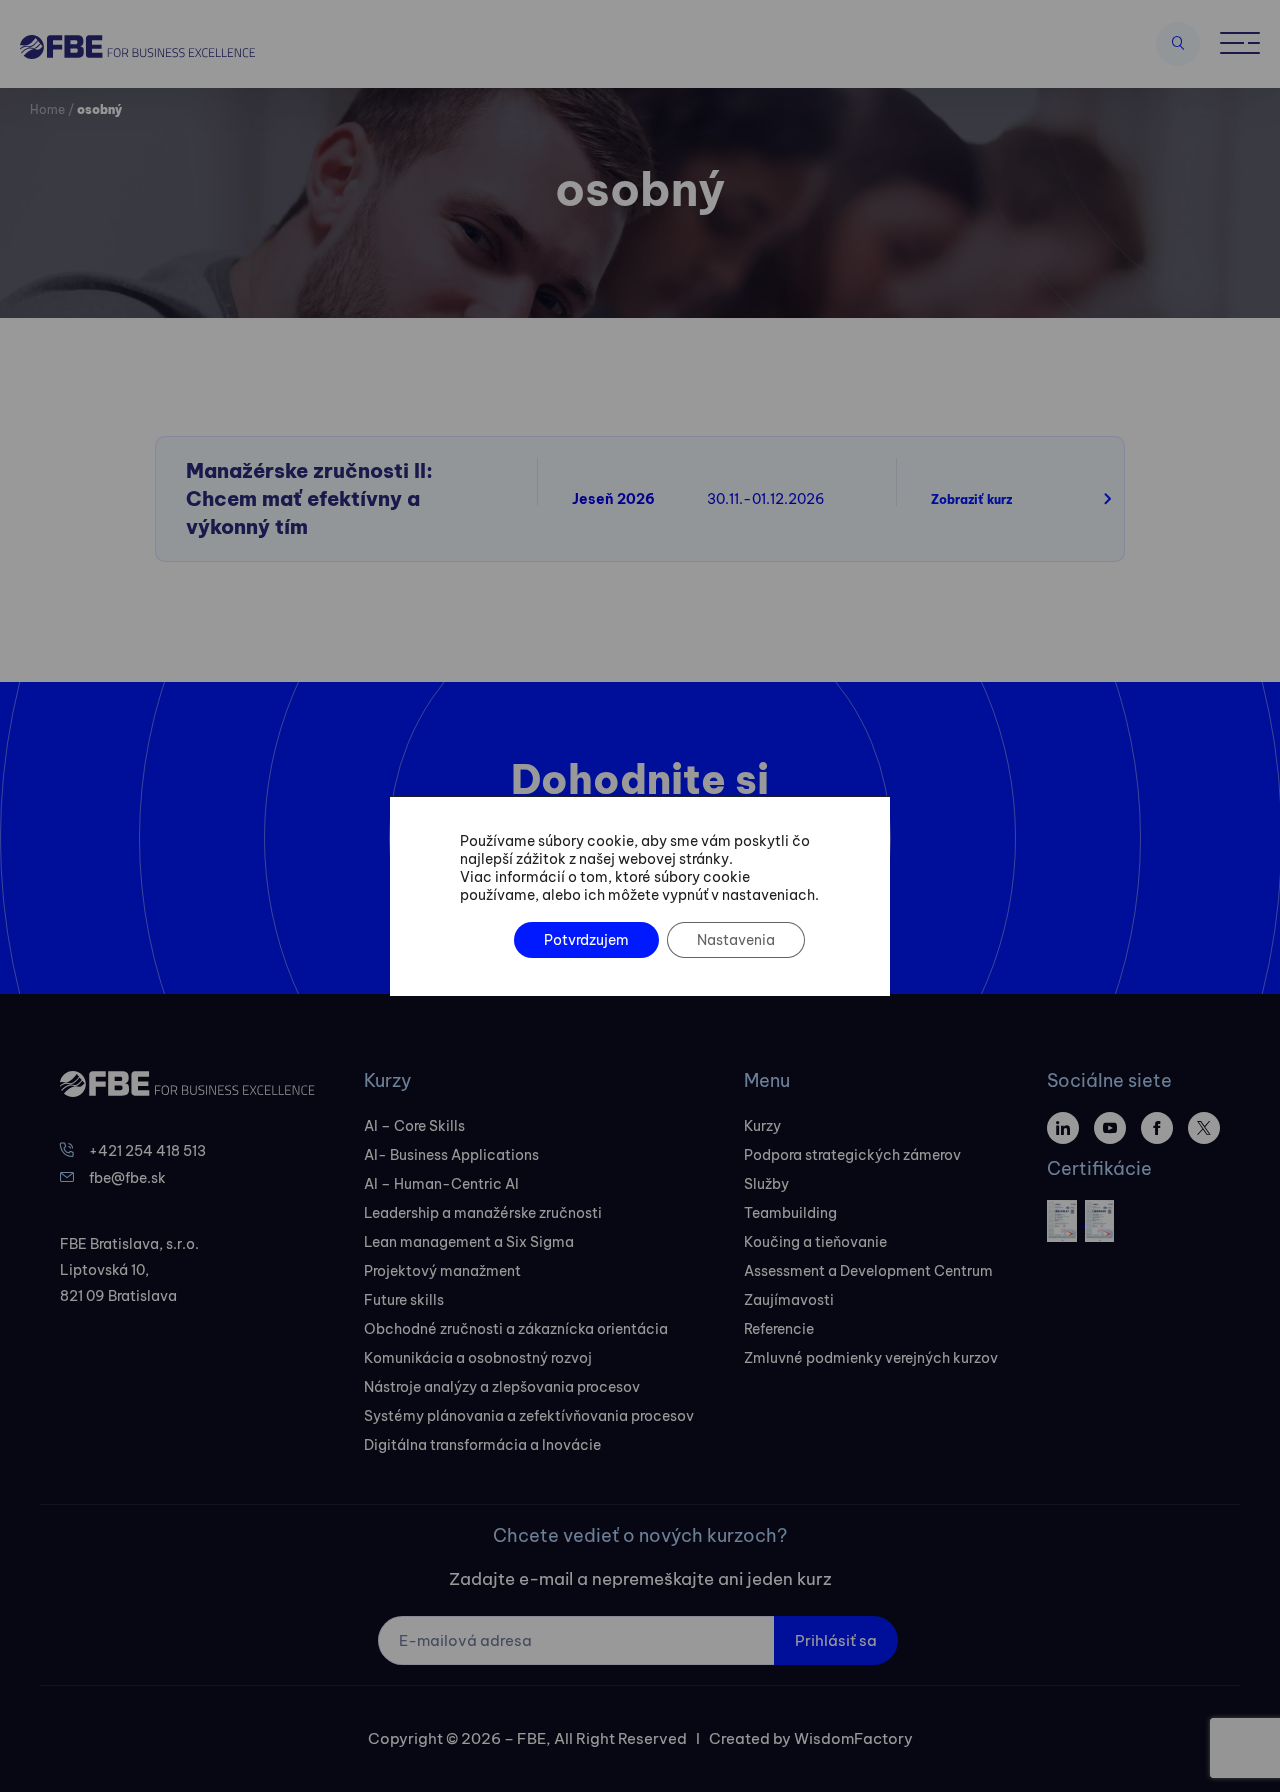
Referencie (779, 1329)
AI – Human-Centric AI (441, 1184)
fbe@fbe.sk (127, 1178)
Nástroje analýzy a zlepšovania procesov (502, 1387)
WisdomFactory (853, 1738)
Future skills (404, 1300)
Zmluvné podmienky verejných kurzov (871, 1358)
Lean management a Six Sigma (469, 1242)
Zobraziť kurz (971, 499)
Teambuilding (790, 1213)
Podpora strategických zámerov (852, 1155)
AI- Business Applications (451, 1155)
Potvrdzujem (586, 940)
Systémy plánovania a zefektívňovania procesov (529, 1416)
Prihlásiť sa (836, 1640)
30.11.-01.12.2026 (766, 499)
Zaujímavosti (789, 1300)
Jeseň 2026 (613, 499)
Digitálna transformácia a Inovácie (482, 1445)
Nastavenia (736, 940)
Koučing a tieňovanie (815, 1242)
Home (47, 109)
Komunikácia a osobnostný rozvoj (478, 1358)
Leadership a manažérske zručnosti (483, 1213)
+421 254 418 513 (147, 1151)
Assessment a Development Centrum (868, 1271)
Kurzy (762, 1126)
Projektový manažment (442, 1271)
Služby (766, 1184)
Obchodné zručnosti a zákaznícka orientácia (516, 1329)
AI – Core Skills (414, 1126)
